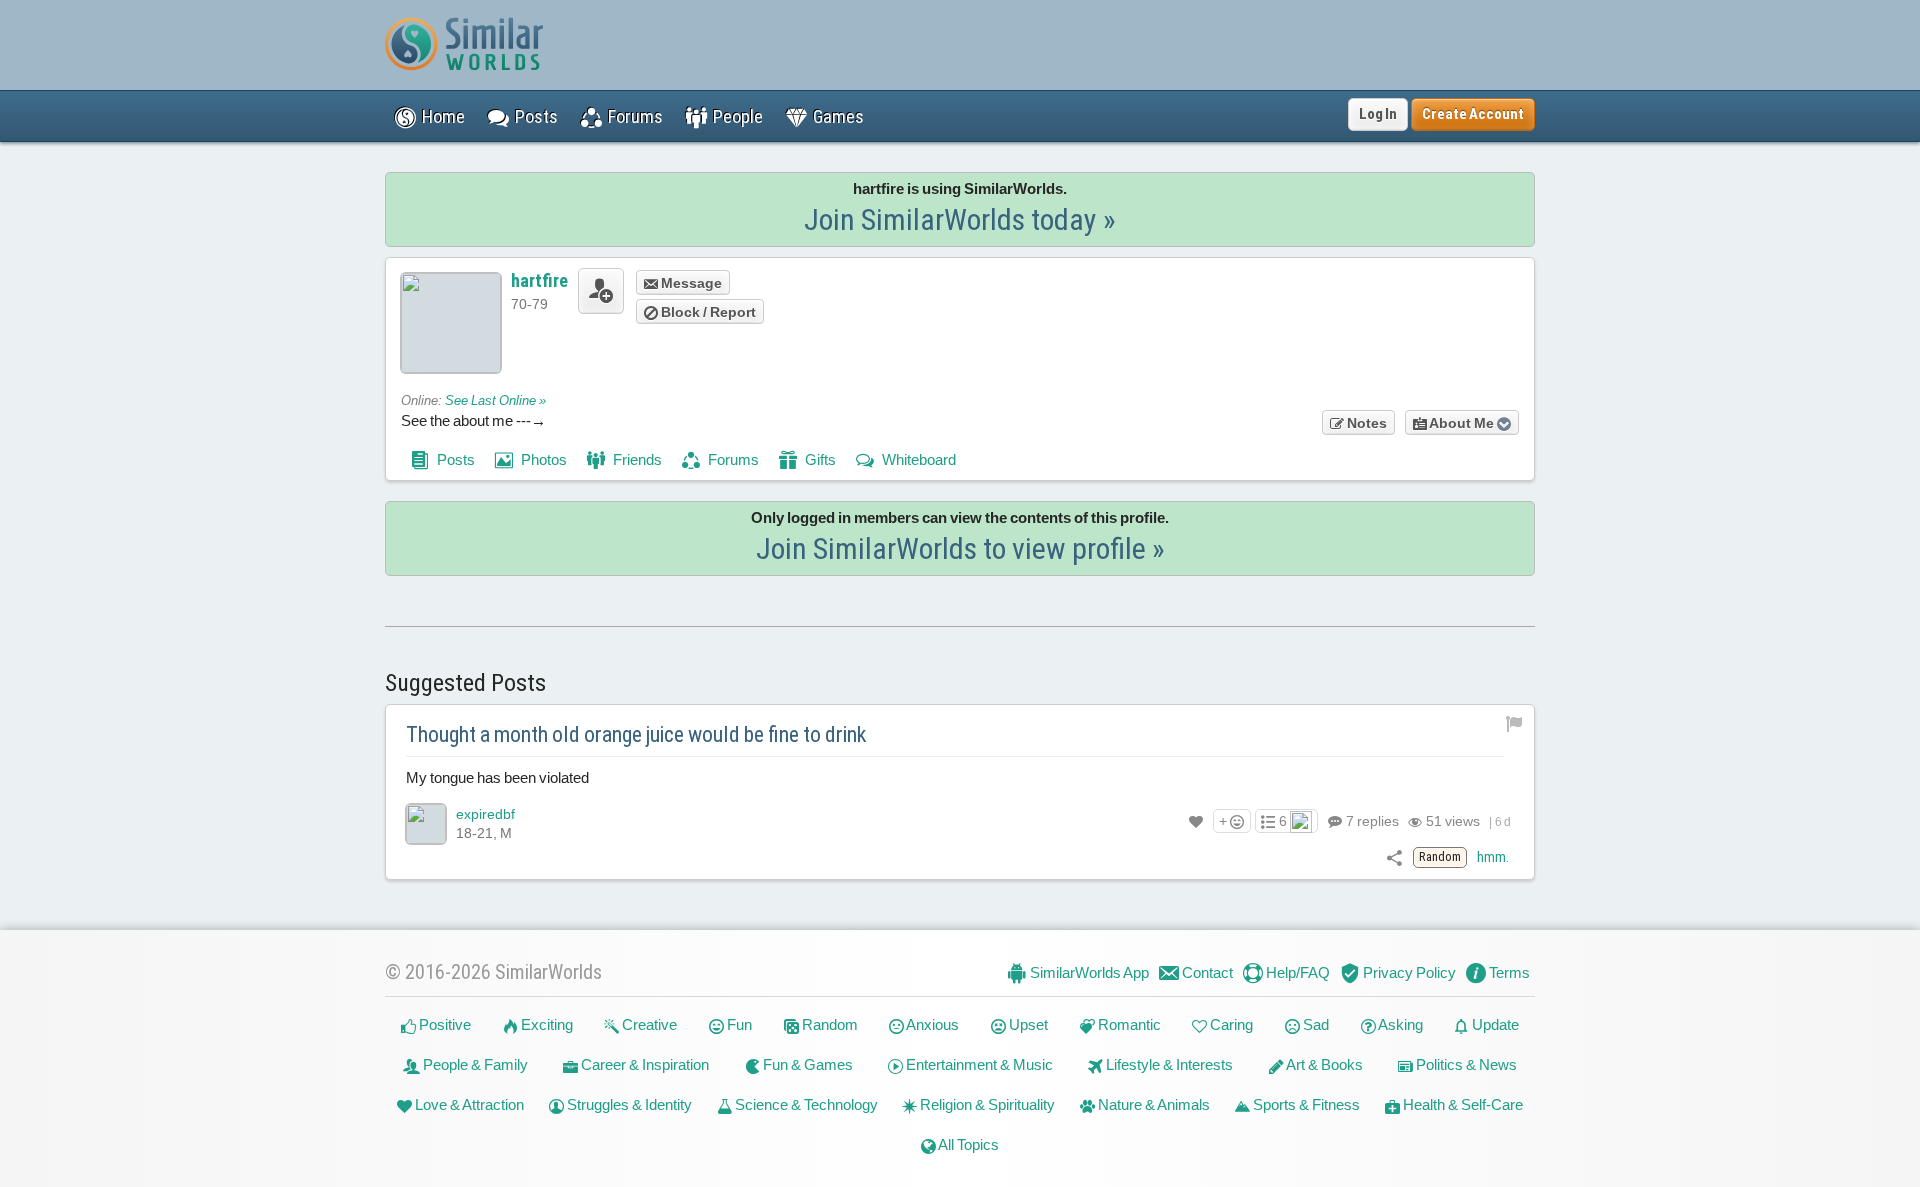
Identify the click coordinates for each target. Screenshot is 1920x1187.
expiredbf (485, 814)
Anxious (931, 1024)
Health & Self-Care (1461, 1104)
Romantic (1128, 1024)
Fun (738, 1024)
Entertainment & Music (978, 1064)
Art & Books (1323, 1064)
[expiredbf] (426, 824)
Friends (636, 459)
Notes (1365, 423)
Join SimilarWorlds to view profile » (960, 548)
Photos (542, 459)
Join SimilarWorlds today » (960, 219)
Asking (1399, 1024)
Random (828, 1024)
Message (690, 283)
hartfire (539, 280)
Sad (1314, 1024)
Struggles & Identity (628, 1104)
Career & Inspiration (643, 1064)
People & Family (474, 1064)
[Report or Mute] (1514, 723)
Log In (1378, 114)
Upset (1027, 1024)
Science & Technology (805, 1104)
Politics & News (1465, 1064)
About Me (1462, 423)
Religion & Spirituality (986, 1104)
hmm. (1493, 857)
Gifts (819, 459)
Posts (454, 459)
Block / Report (707, 312)
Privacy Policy (1408, 972)
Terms (1508, 972)
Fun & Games (806, 1064)
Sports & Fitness (1305, 1104)
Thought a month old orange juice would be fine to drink (636, 734)
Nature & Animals (1152, 1104)
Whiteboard (917, 459)
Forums (732, 459)
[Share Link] (1394, 856)
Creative (648, 1024)
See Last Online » (495, 400)
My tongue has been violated (497, 777)
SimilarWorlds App (1088, 972)
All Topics (967, 1144)
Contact (1206, 972)
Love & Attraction (468, 1104)
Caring (1230, 1024)
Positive (443, 1024)
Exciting (545, 1024)
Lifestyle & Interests (1168, 1064)
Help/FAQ (1296, 972)
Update (1494, 1024)
